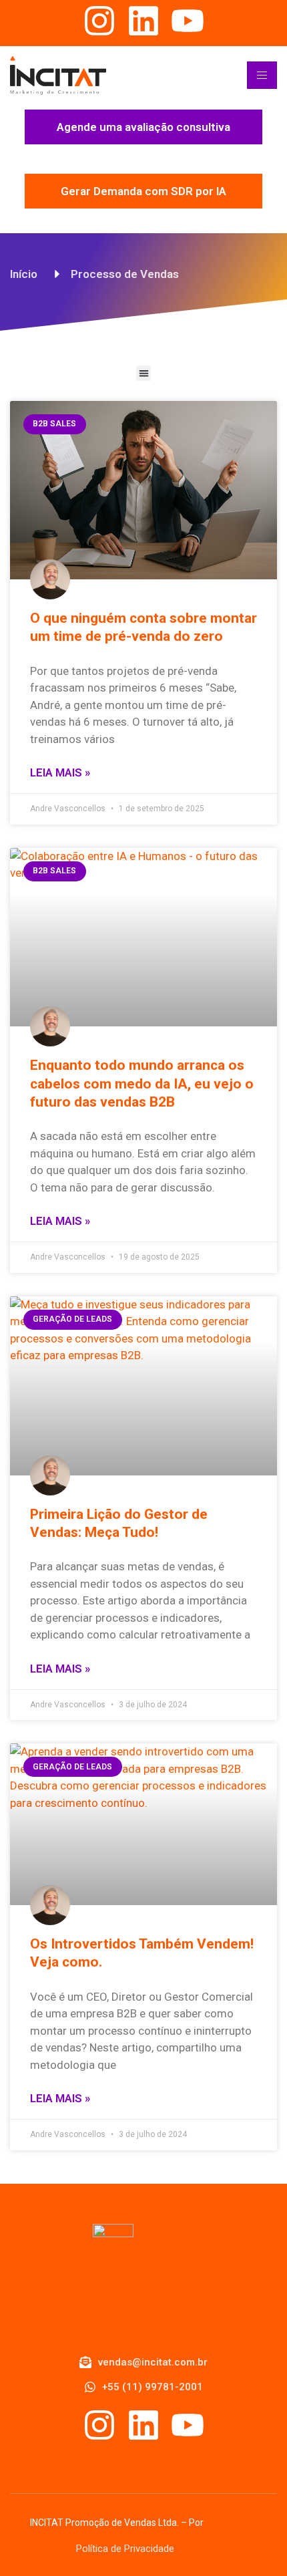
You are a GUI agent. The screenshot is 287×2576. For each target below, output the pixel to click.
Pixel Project (232, 2523)
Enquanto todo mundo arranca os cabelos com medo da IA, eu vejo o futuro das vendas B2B (142, 1084)
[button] (144, 373)
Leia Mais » (60, 772)
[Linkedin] (143, 21)
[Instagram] (99, 21)
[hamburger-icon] (262, 75)
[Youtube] (188, 21)
